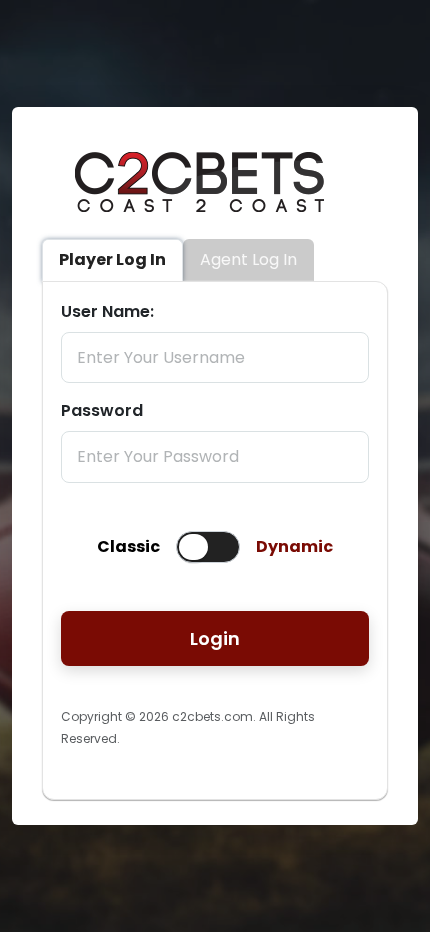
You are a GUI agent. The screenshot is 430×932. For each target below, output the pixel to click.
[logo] (200, 226)
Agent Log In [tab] (248, 259)
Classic (128, 546)
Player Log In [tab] (112, 259)
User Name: (107, 311)
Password (102, 410)
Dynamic (294, 546)
